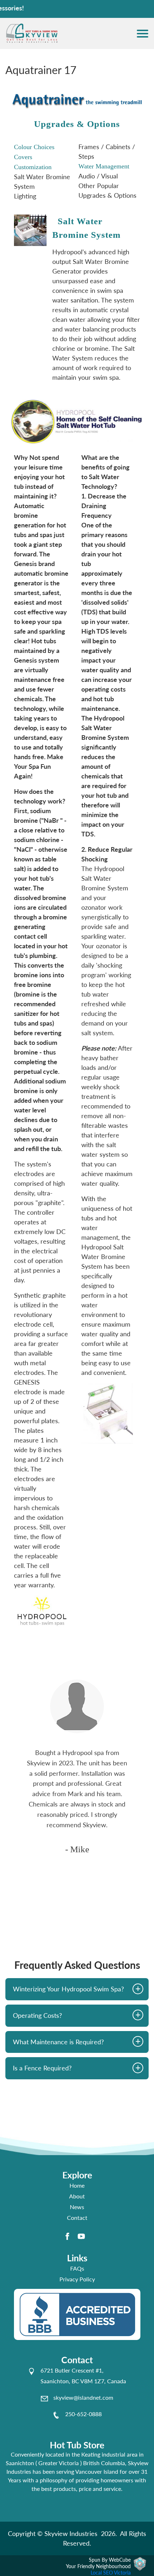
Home (77, 2185)
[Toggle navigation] (143, 34)
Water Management (104, 166)
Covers (23, 157)
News (77, 2207)
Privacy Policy (77, 2279)
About (77, 2196)
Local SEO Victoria (111, 2573)
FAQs (77, 2268)
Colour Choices (34, 147)
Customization (33, 167)
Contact (77, 2218)
